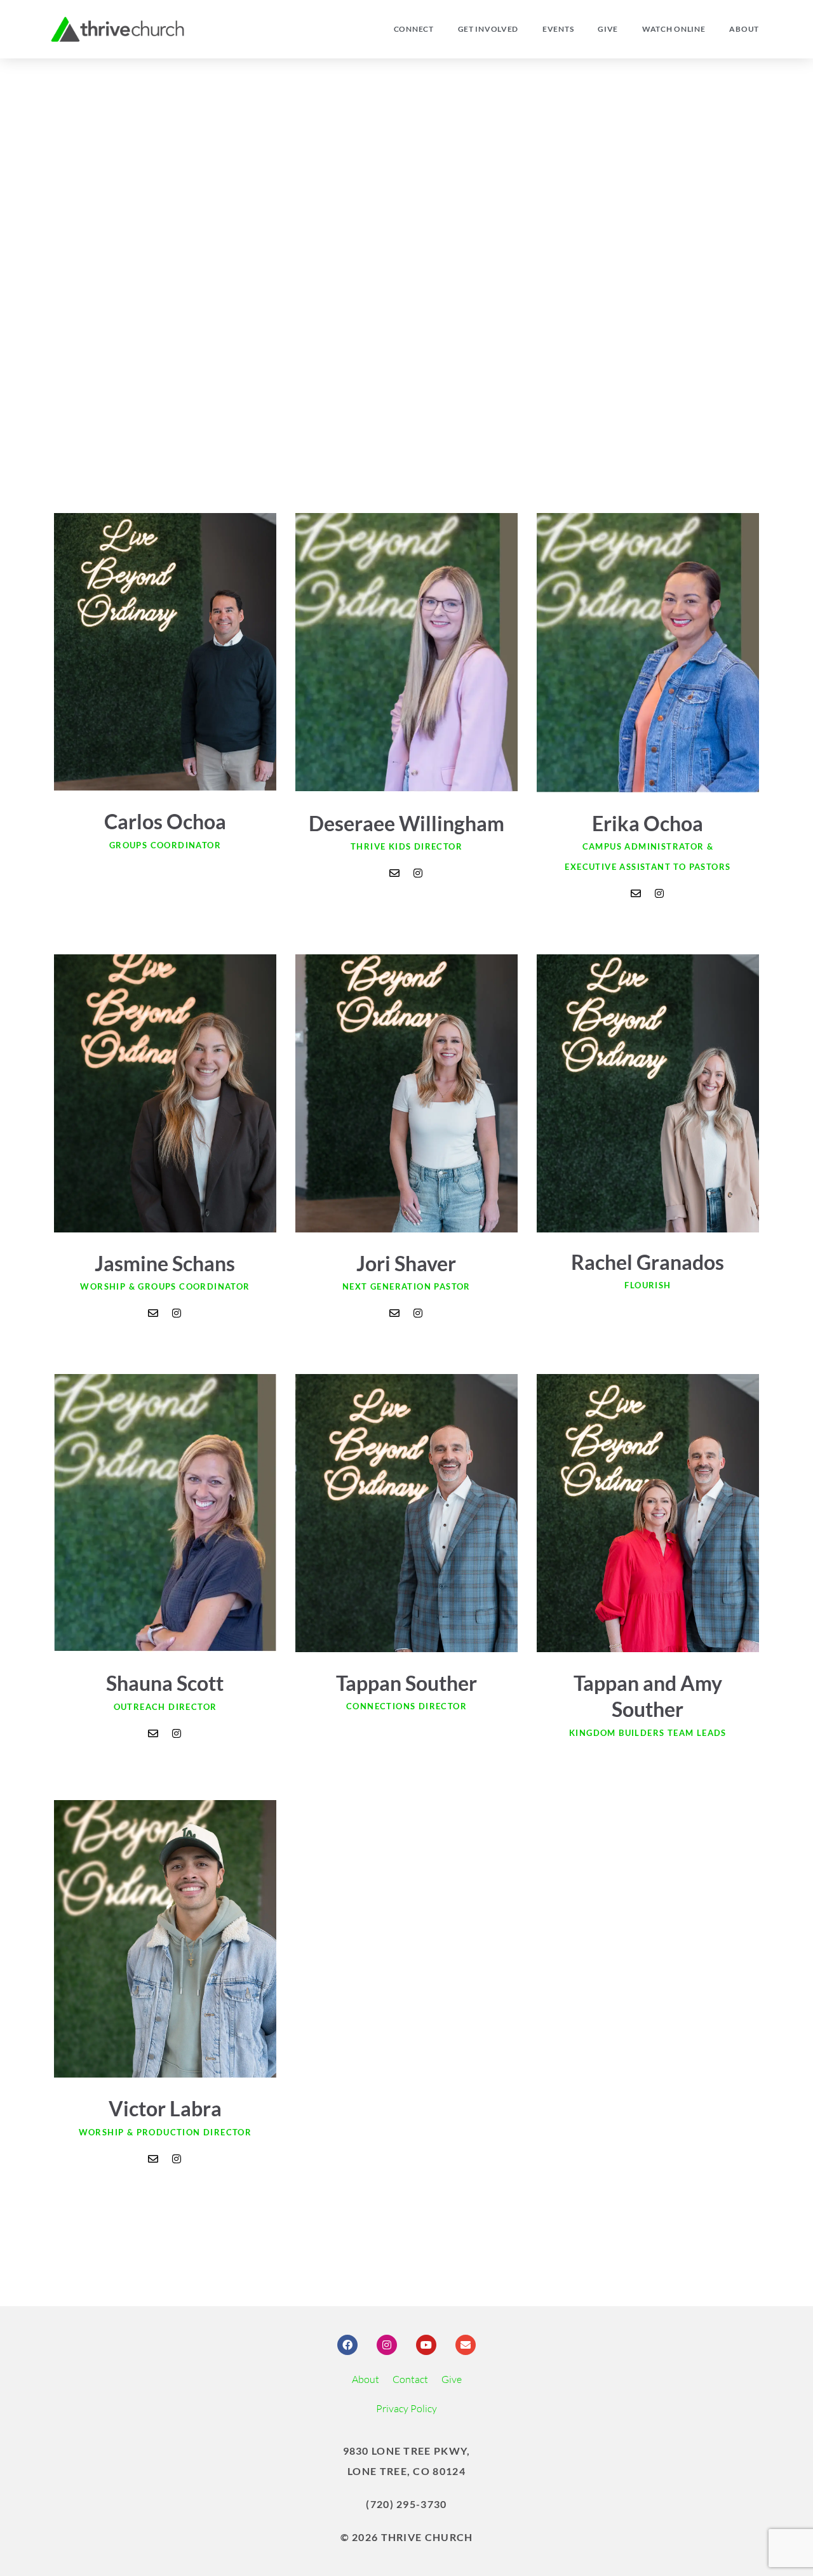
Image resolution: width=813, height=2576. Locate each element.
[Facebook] (347, 2345)
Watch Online (674, 29)
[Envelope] (394, 873)
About (744, 29)
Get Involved (488, 29)
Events (558, 29)
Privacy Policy (406, 2408)
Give (608, 29)
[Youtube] (426, 2345)
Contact (410, 2379)
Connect (414, 29)
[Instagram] (418, 873)
